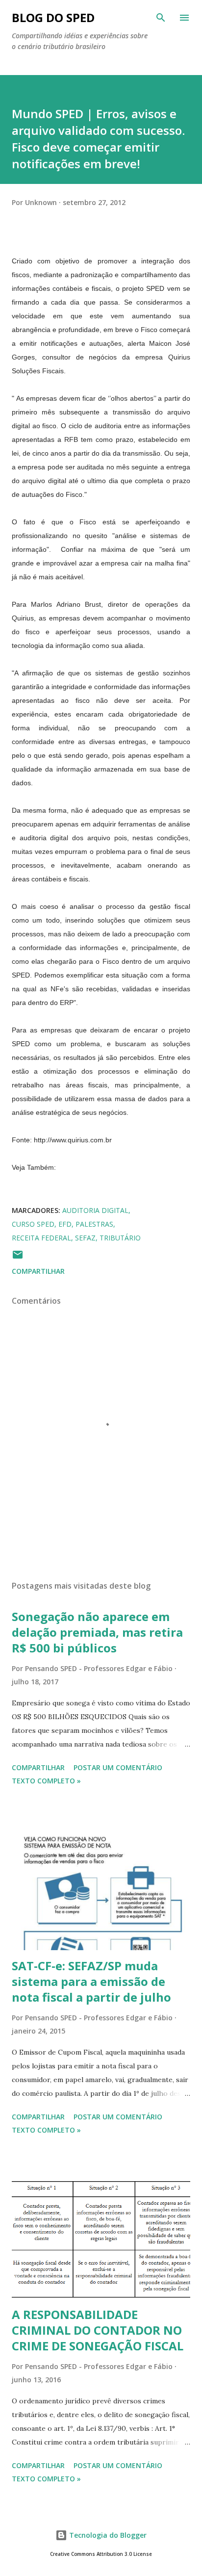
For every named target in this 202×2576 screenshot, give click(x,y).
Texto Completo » (46, 1781)
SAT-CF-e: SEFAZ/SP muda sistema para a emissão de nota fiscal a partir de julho (91, 1981)
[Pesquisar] (161, 18)
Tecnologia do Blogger (107, 2535)
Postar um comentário (118, 1767)
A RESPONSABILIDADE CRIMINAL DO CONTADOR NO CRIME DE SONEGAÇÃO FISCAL (98, 2330)
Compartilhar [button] (38, 1271)
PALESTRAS (94, 1224)
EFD (65, 1224)
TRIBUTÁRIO (120, 1238)
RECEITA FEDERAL (41, 1238)
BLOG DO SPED (53, 17)
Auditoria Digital (95, 1210)
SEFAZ (85, 1238)
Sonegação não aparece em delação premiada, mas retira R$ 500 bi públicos (97, 1632)
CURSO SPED (33, 1224)
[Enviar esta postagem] (18, 1258)
